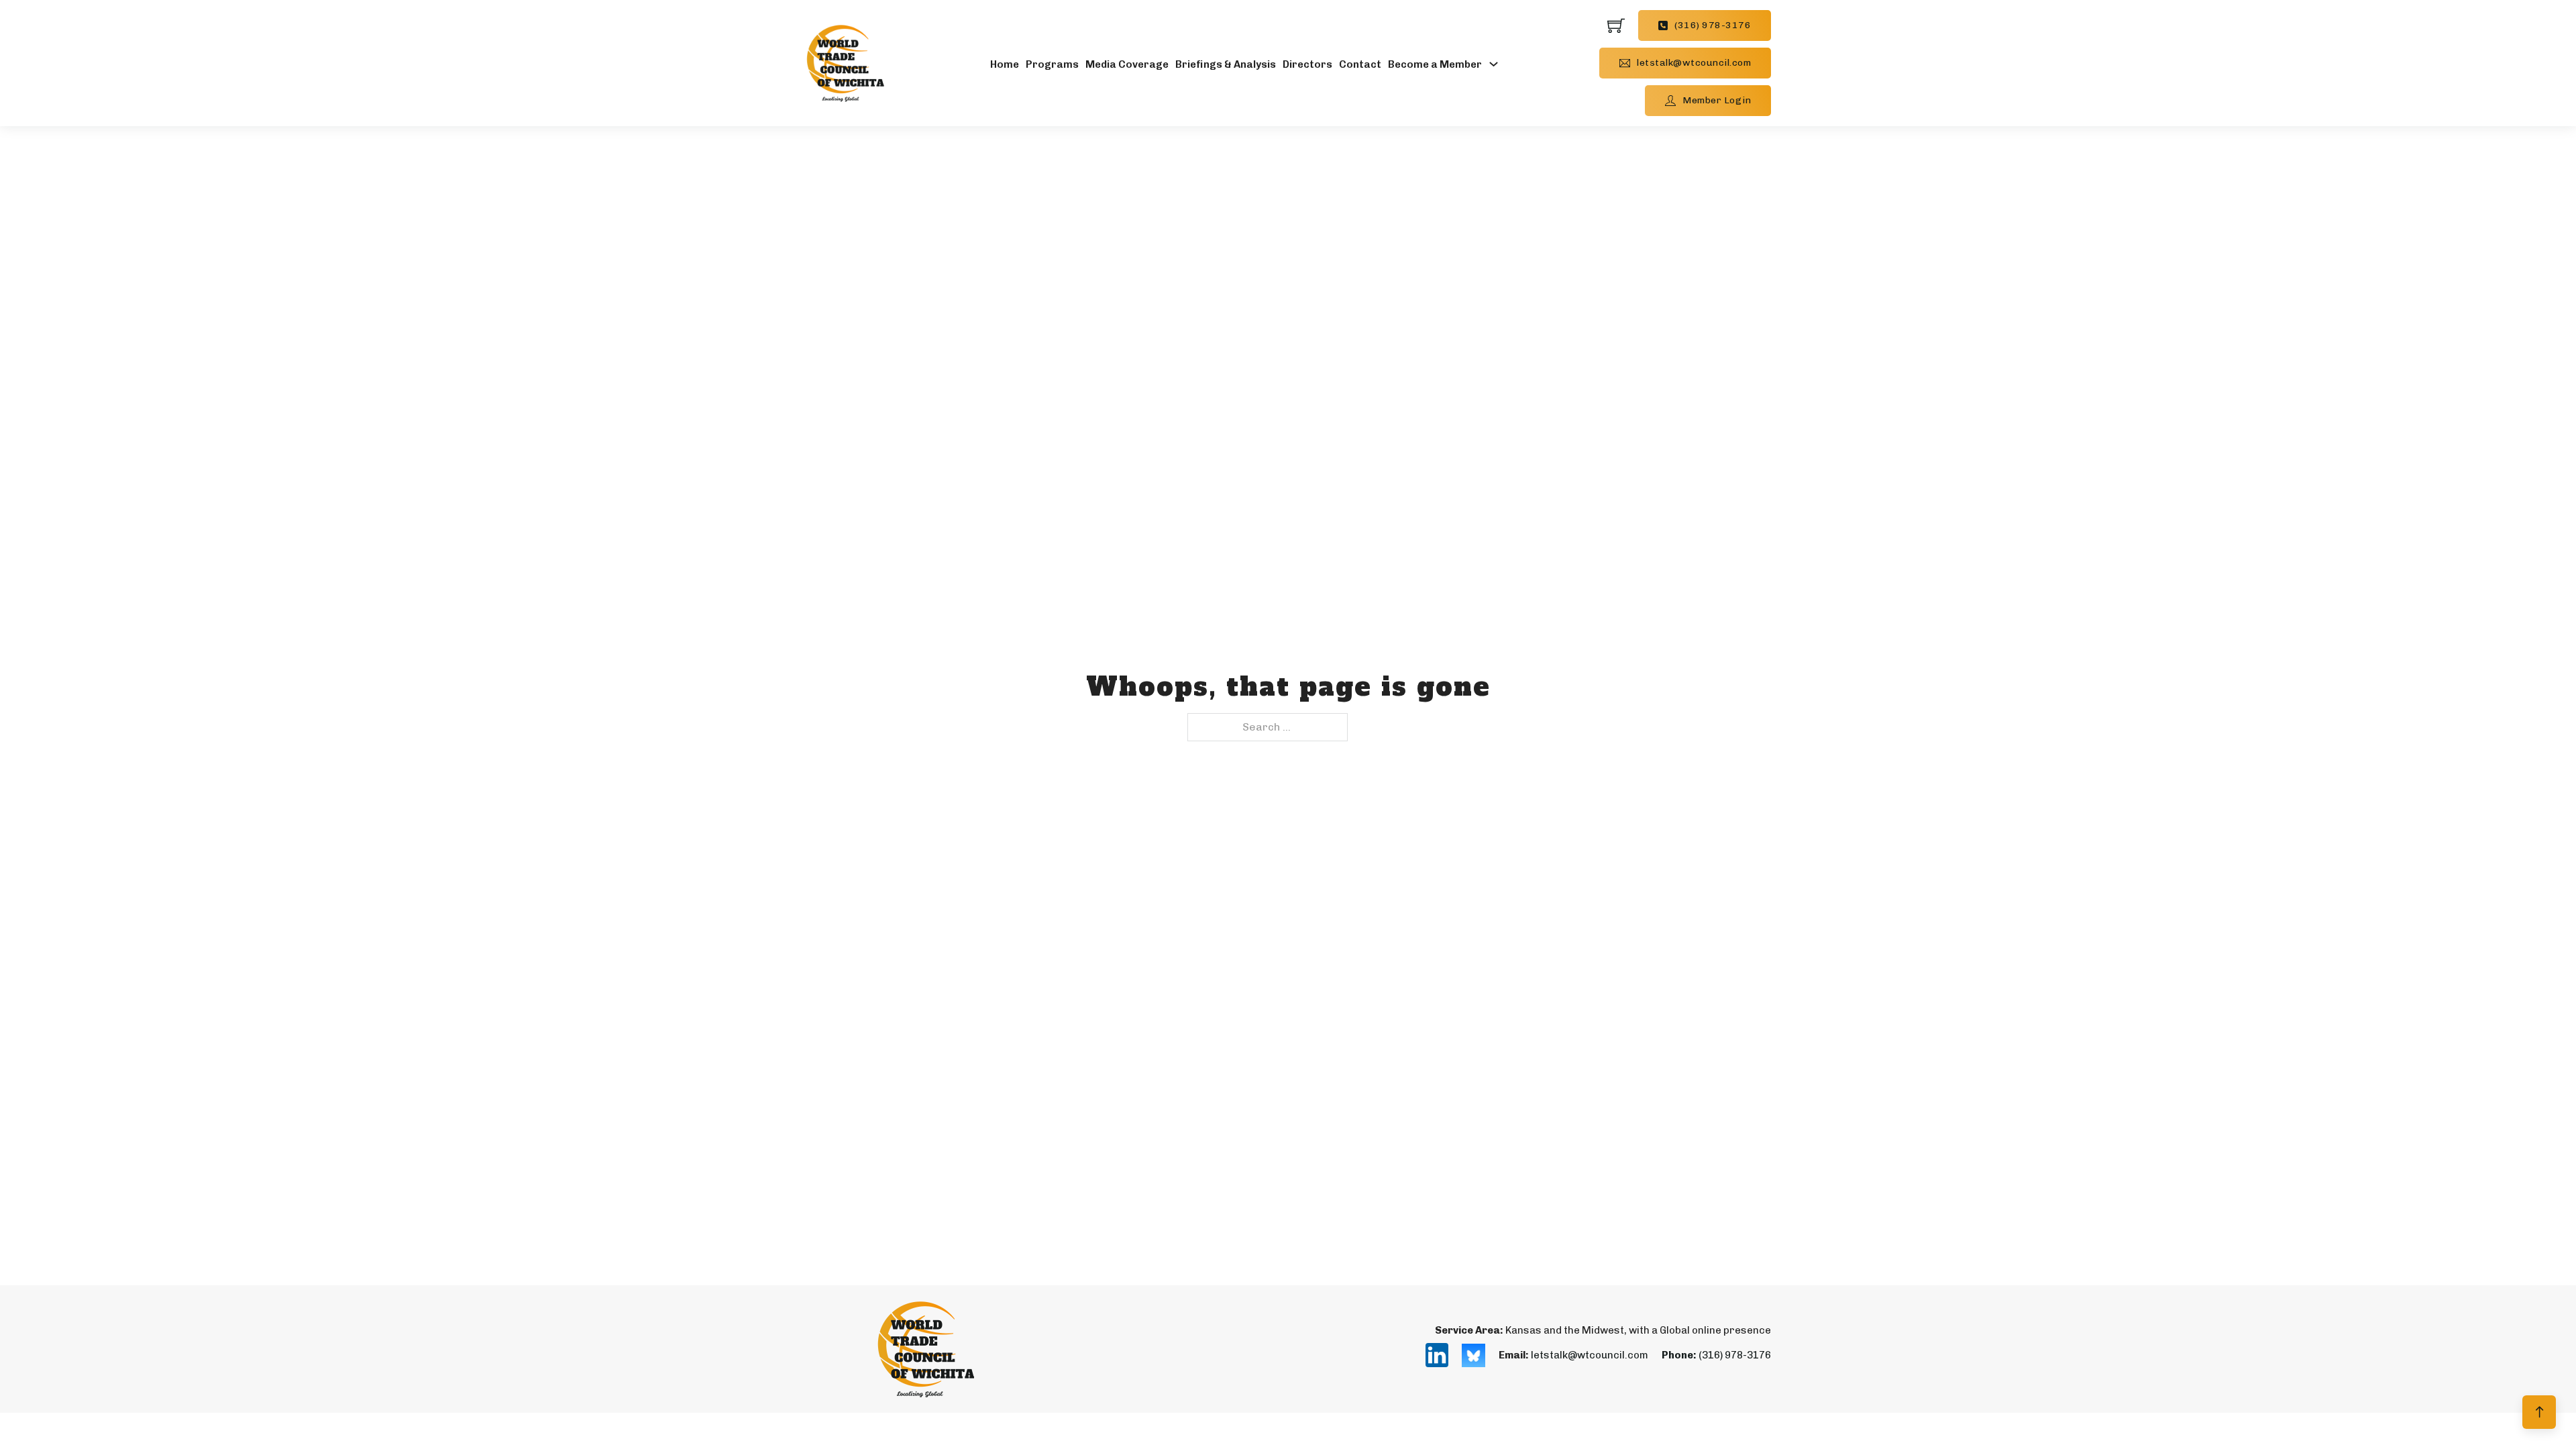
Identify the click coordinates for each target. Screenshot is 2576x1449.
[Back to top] (2539, 1412)
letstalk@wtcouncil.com (1694, 63)
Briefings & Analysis (1226, 64)
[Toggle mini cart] (1616, 25)
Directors (1307, 64)
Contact (1360, 64)
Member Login (1717, 100)
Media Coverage (1127, 64)
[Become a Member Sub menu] (1494, 63)
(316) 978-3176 (1713, 25)
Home (1005, 64)
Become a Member (1435, 64)
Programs (1052, 64)
